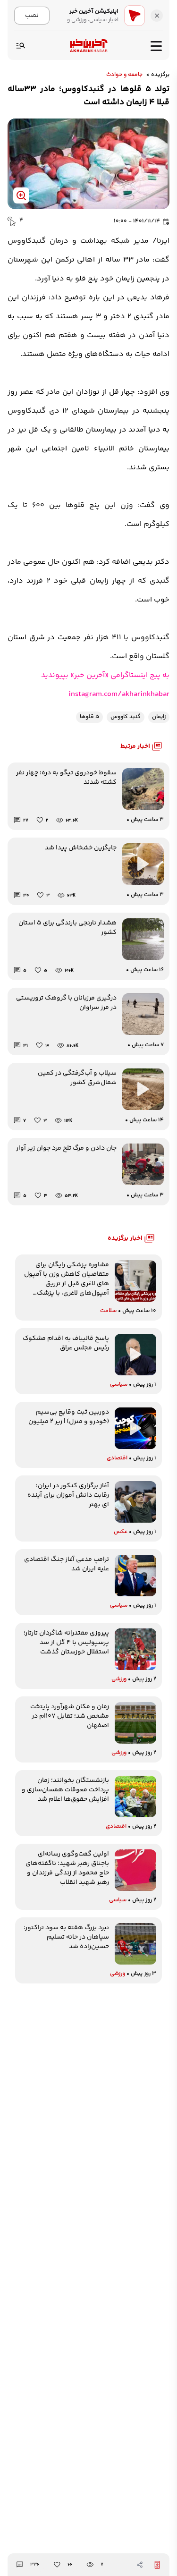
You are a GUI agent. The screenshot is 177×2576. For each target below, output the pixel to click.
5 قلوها (89, 717)
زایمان (159, 717)
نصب (32, 15)
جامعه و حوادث (124, 75)
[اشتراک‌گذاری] (140, 2565)
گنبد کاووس (126, 717)
